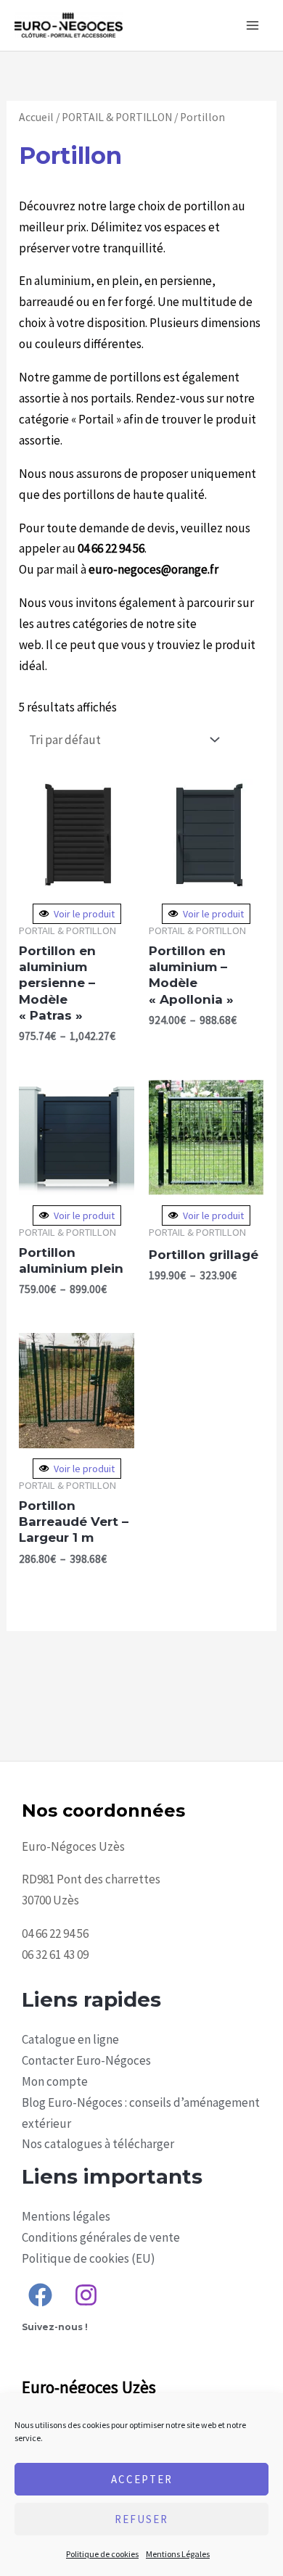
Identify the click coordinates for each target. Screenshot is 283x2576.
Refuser (141, 2519)
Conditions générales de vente (101, 2237)
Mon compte (55, 2081)
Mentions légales (66, 2216)
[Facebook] (40, 2295)
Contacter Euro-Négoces (86, 2060)
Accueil (36, 117)
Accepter (142, 2479)
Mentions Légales (178, 2554)
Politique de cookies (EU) (89, 2258)
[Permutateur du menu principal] (253, 25)
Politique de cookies (102, 2554)
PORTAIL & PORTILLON (117, 117)
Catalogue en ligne (70, 2039)
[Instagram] (86, 2295)
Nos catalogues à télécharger (98, 2144)
